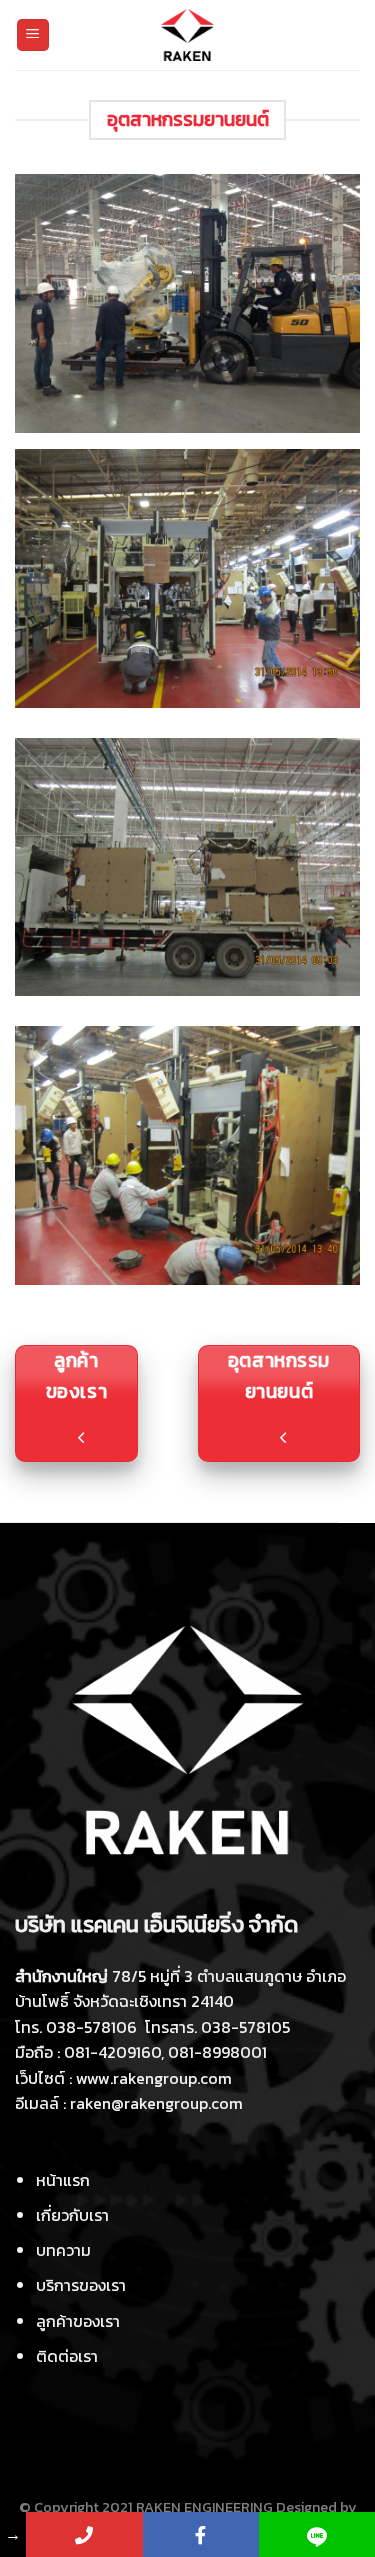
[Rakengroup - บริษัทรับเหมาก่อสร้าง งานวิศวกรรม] (187, 35)
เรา (72, 2215)
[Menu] (33, 35)
